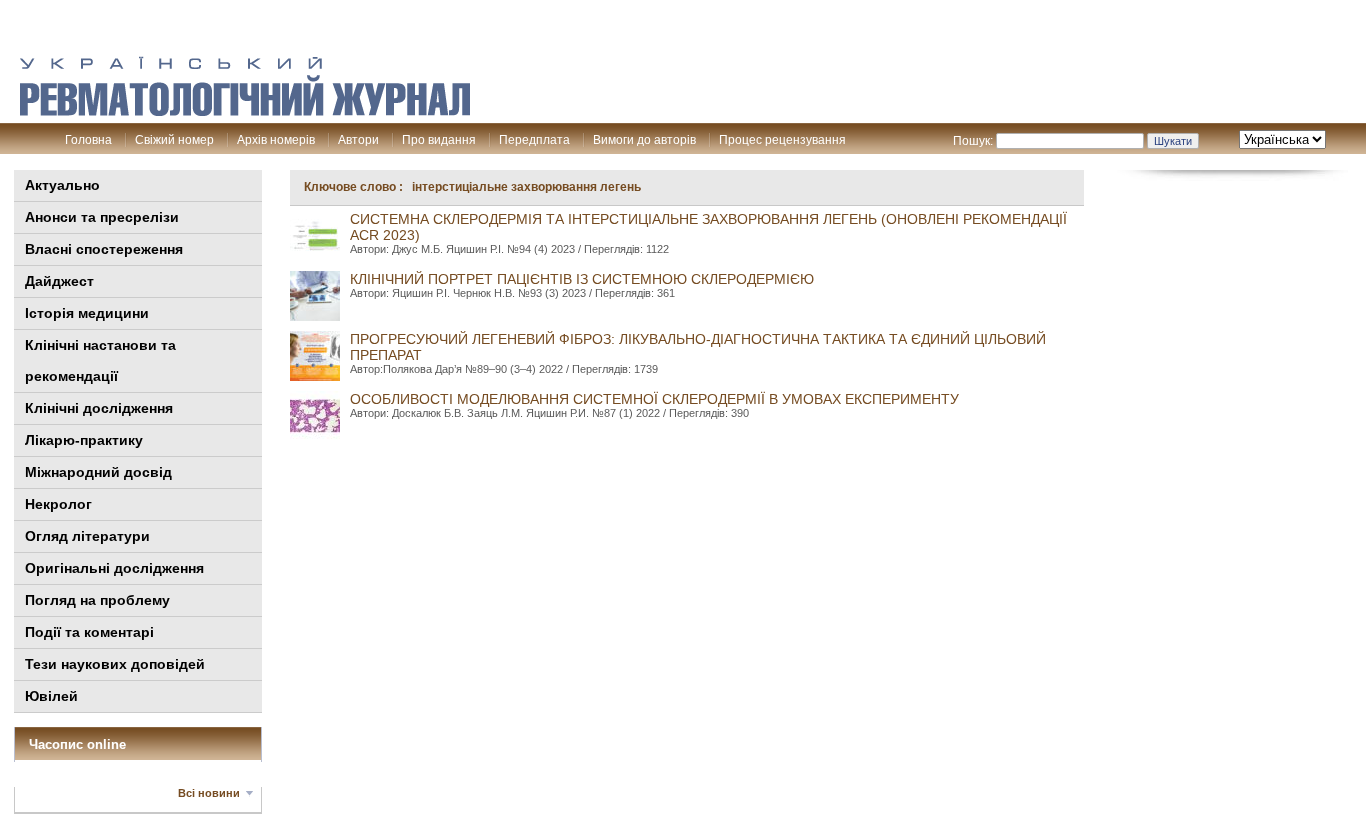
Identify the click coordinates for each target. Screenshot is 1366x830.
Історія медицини (87, 313)
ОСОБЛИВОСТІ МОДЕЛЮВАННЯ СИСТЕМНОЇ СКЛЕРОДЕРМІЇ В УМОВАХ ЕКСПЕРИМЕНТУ (654, 399)
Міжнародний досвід (98, 472)
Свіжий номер (174, 140)
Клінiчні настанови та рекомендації (100, 360)
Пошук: (973, 141)
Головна (88, 140)
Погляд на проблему (97, 600)
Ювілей (51, 696)
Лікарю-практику (84, 440)
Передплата (534, 140)
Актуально (62, 185)
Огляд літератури (87, 536)
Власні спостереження (104, 249)
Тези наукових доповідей (115, 664)
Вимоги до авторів (644, 140)
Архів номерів (276, 140)
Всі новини (209, 793)
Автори (358, 140)
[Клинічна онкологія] (245, 111)
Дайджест (59, 281)
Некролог (58, 504)
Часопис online (77, 744)
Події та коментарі (89, 632)
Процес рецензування (782, 140)
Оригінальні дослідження (114, 568)
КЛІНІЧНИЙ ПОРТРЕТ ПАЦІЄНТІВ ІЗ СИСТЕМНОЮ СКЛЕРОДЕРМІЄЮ (582, 279)
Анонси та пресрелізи (102, 217)
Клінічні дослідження (99, 408)
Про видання (439, 140)
